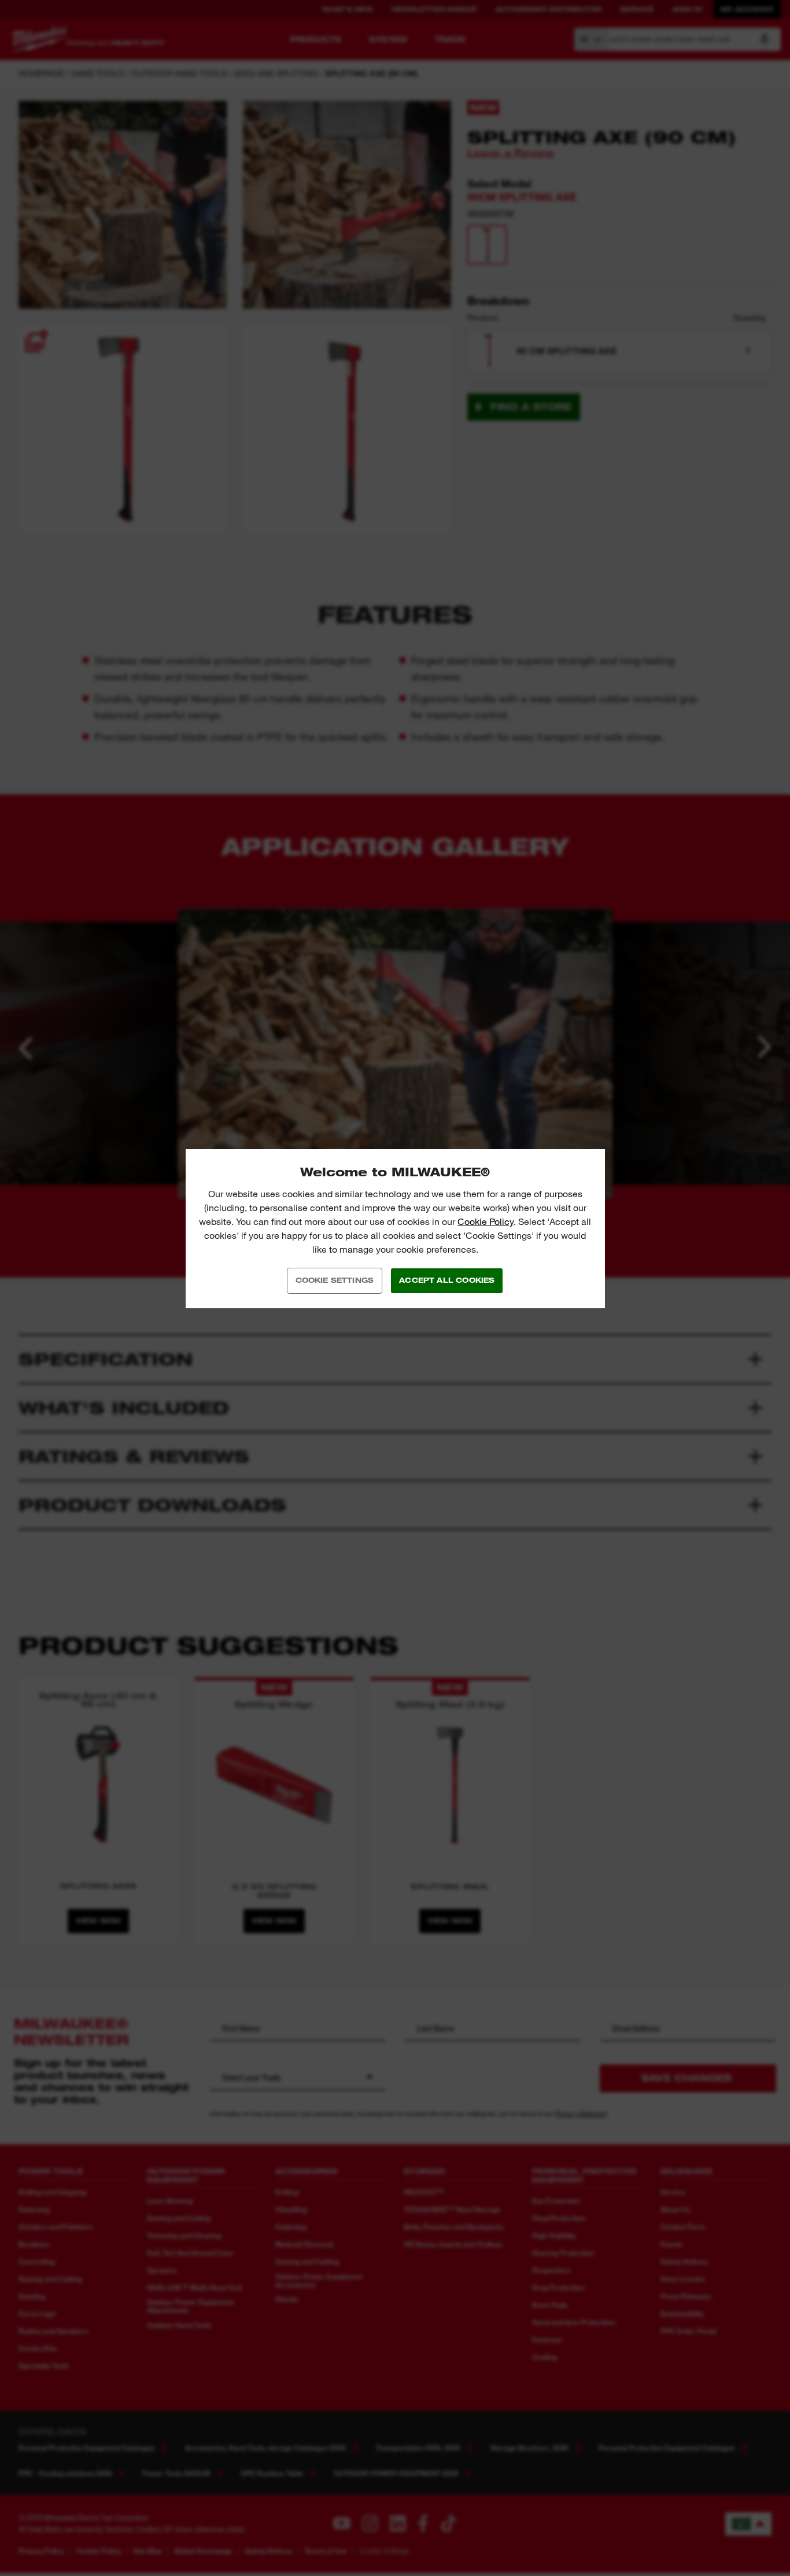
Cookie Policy (486, 1222)
